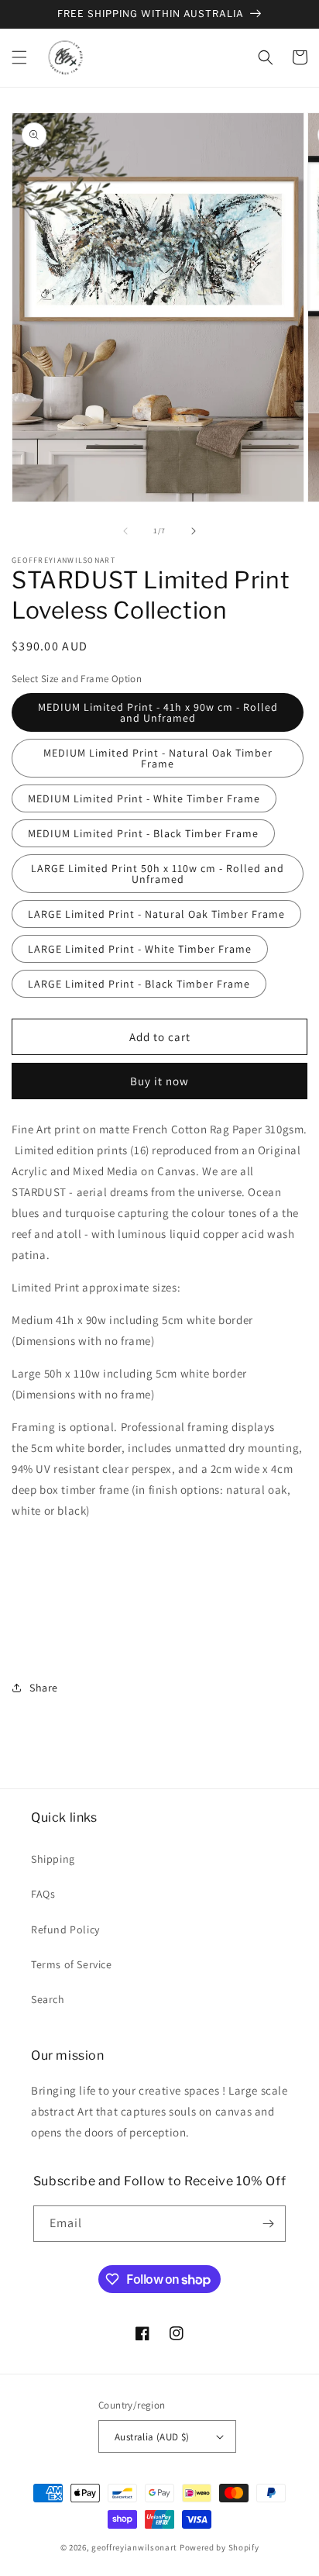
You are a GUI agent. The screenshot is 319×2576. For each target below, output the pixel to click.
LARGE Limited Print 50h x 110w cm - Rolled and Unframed (158, 874)
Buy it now (159, 1081)
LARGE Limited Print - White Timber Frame (140, 949)
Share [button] (44, 1688)
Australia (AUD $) (152, 2437)
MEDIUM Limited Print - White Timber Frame (144, 798)
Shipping (53, 1859)
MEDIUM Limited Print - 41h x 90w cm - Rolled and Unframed (158, 712)
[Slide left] (125, 531)
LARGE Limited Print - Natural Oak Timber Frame (156, 914)
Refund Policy (65, 1929)
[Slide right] (194, 531)
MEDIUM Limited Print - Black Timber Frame (143, 833)
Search (48, 1999)
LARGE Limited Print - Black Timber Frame (139, 984)
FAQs (43, 1894)
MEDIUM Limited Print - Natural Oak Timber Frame (158, 758)
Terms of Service (72, 1964)
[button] (19, 57)
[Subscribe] (268, 2224)
